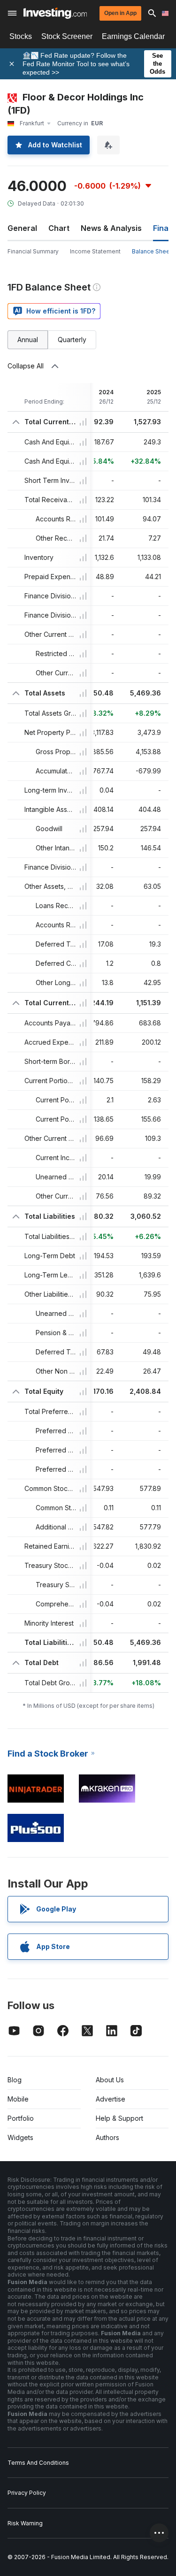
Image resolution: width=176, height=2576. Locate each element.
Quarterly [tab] (72, 340)
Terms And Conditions (38, 2463)
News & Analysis (111, 228)
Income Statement (95, 251)
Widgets (20, 2137)
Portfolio (21, 2118)
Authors (107, 2137)
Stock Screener (67, 36)
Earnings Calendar (133, 36)
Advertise (111, 2099)
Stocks (21, 36)
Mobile (18, 2099)
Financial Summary (33, 251)
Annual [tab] (28, 340)
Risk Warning (25, 2523)
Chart (59, 228)
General (22, 228)
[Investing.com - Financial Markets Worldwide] (55, 13)
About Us (110, 2080)
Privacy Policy (27, 2493)
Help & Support (119, 2118)
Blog (15, 2080)
